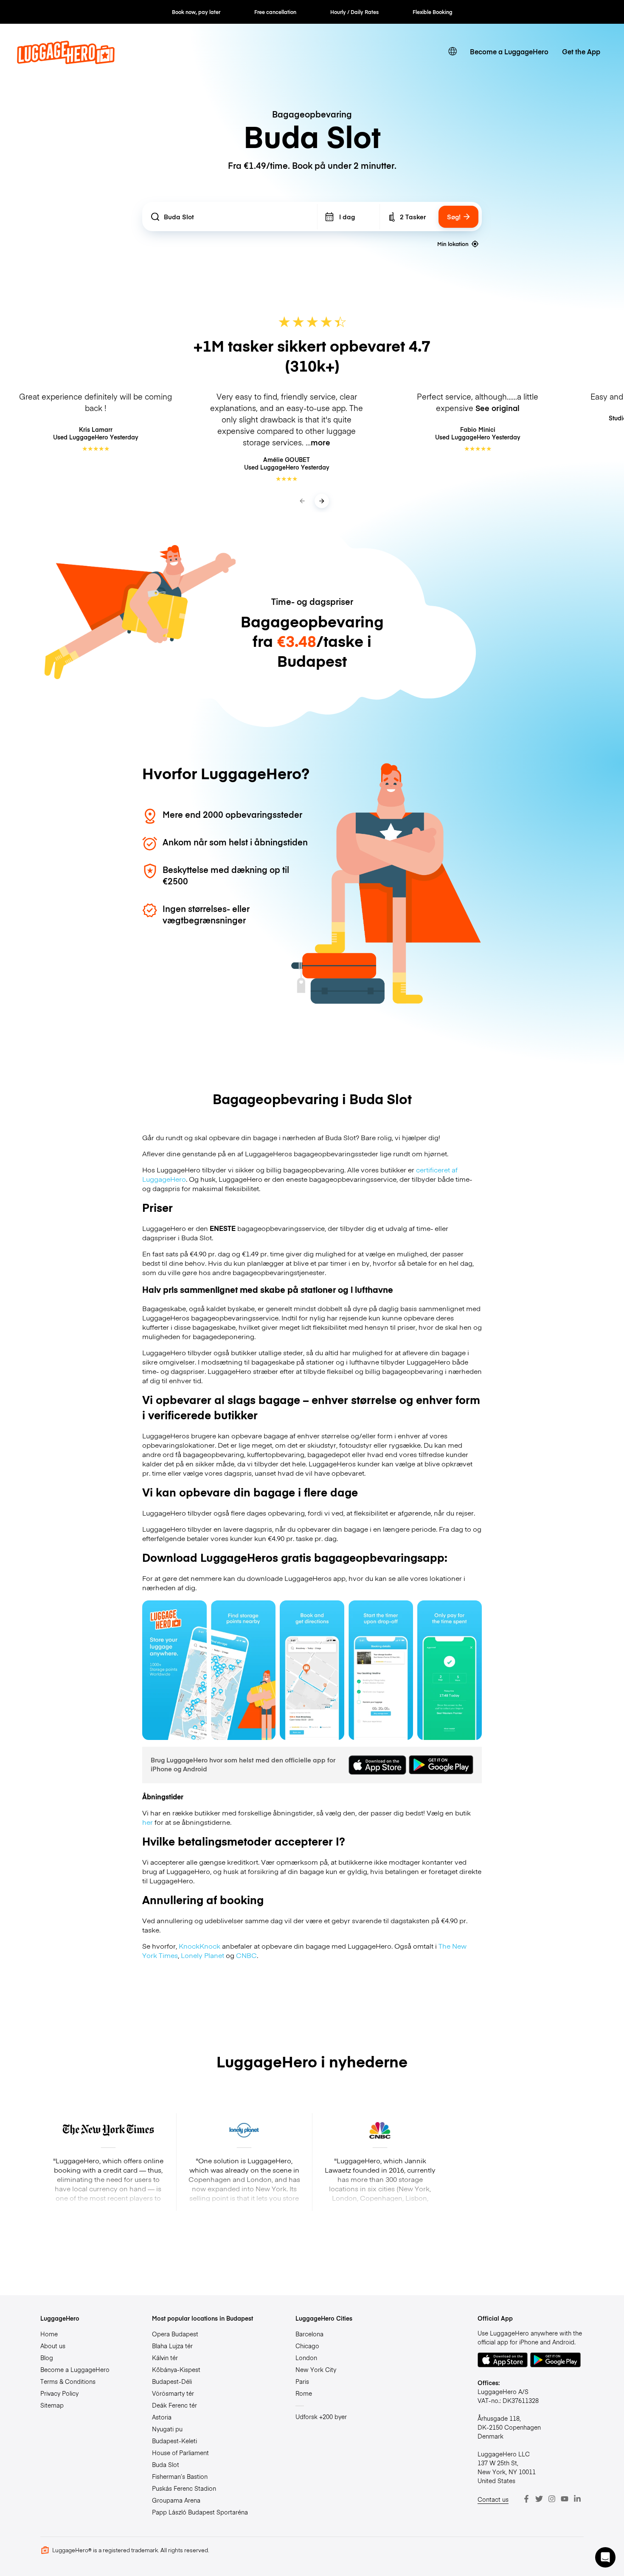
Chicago (307, 2346)
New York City (316, 2369)
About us (53, 2346)
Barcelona (309, 2334)
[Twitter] (539, 2499)
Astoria (162, 2417)
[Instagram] (552, 2499)
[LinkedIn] (577, 2499)
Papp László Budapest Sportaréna (200, 2512)
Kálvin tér (165, 2358)
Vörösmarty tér (173, 2393)
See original (498, 408)
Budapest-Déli (172, 2381)
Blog (47, 2358)
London (306, 2358)
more (320, 442)
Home (49, 2334)
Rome (304, 2393)
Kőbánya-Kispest (176, 2369)
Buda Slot (166, 2464)
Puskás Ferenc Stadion (184, 2488)
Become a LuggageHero (509, 51)
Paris (302, 2381)
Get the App (581, 51)
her (148, 1822)
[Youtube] (565, 2499)
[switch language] (453, 51)
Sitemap (52, 2405)
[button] (605, 2557)
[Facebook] (526, 2499)
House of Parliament (180, 2453)
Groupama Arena (176, 2500)
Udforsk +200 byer (321, 2417)
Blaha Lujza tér (172, 2346)
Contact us (493, 2499)
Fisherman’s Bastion (180, 2476)
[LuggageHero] (66, 61)
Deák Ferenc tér (174, 2405)
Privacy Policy (59, 2393)
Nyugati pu (167, 2429)
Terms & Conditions (68, 2381)
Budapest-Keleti (174, 2441)
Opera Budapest (175, 2334)
